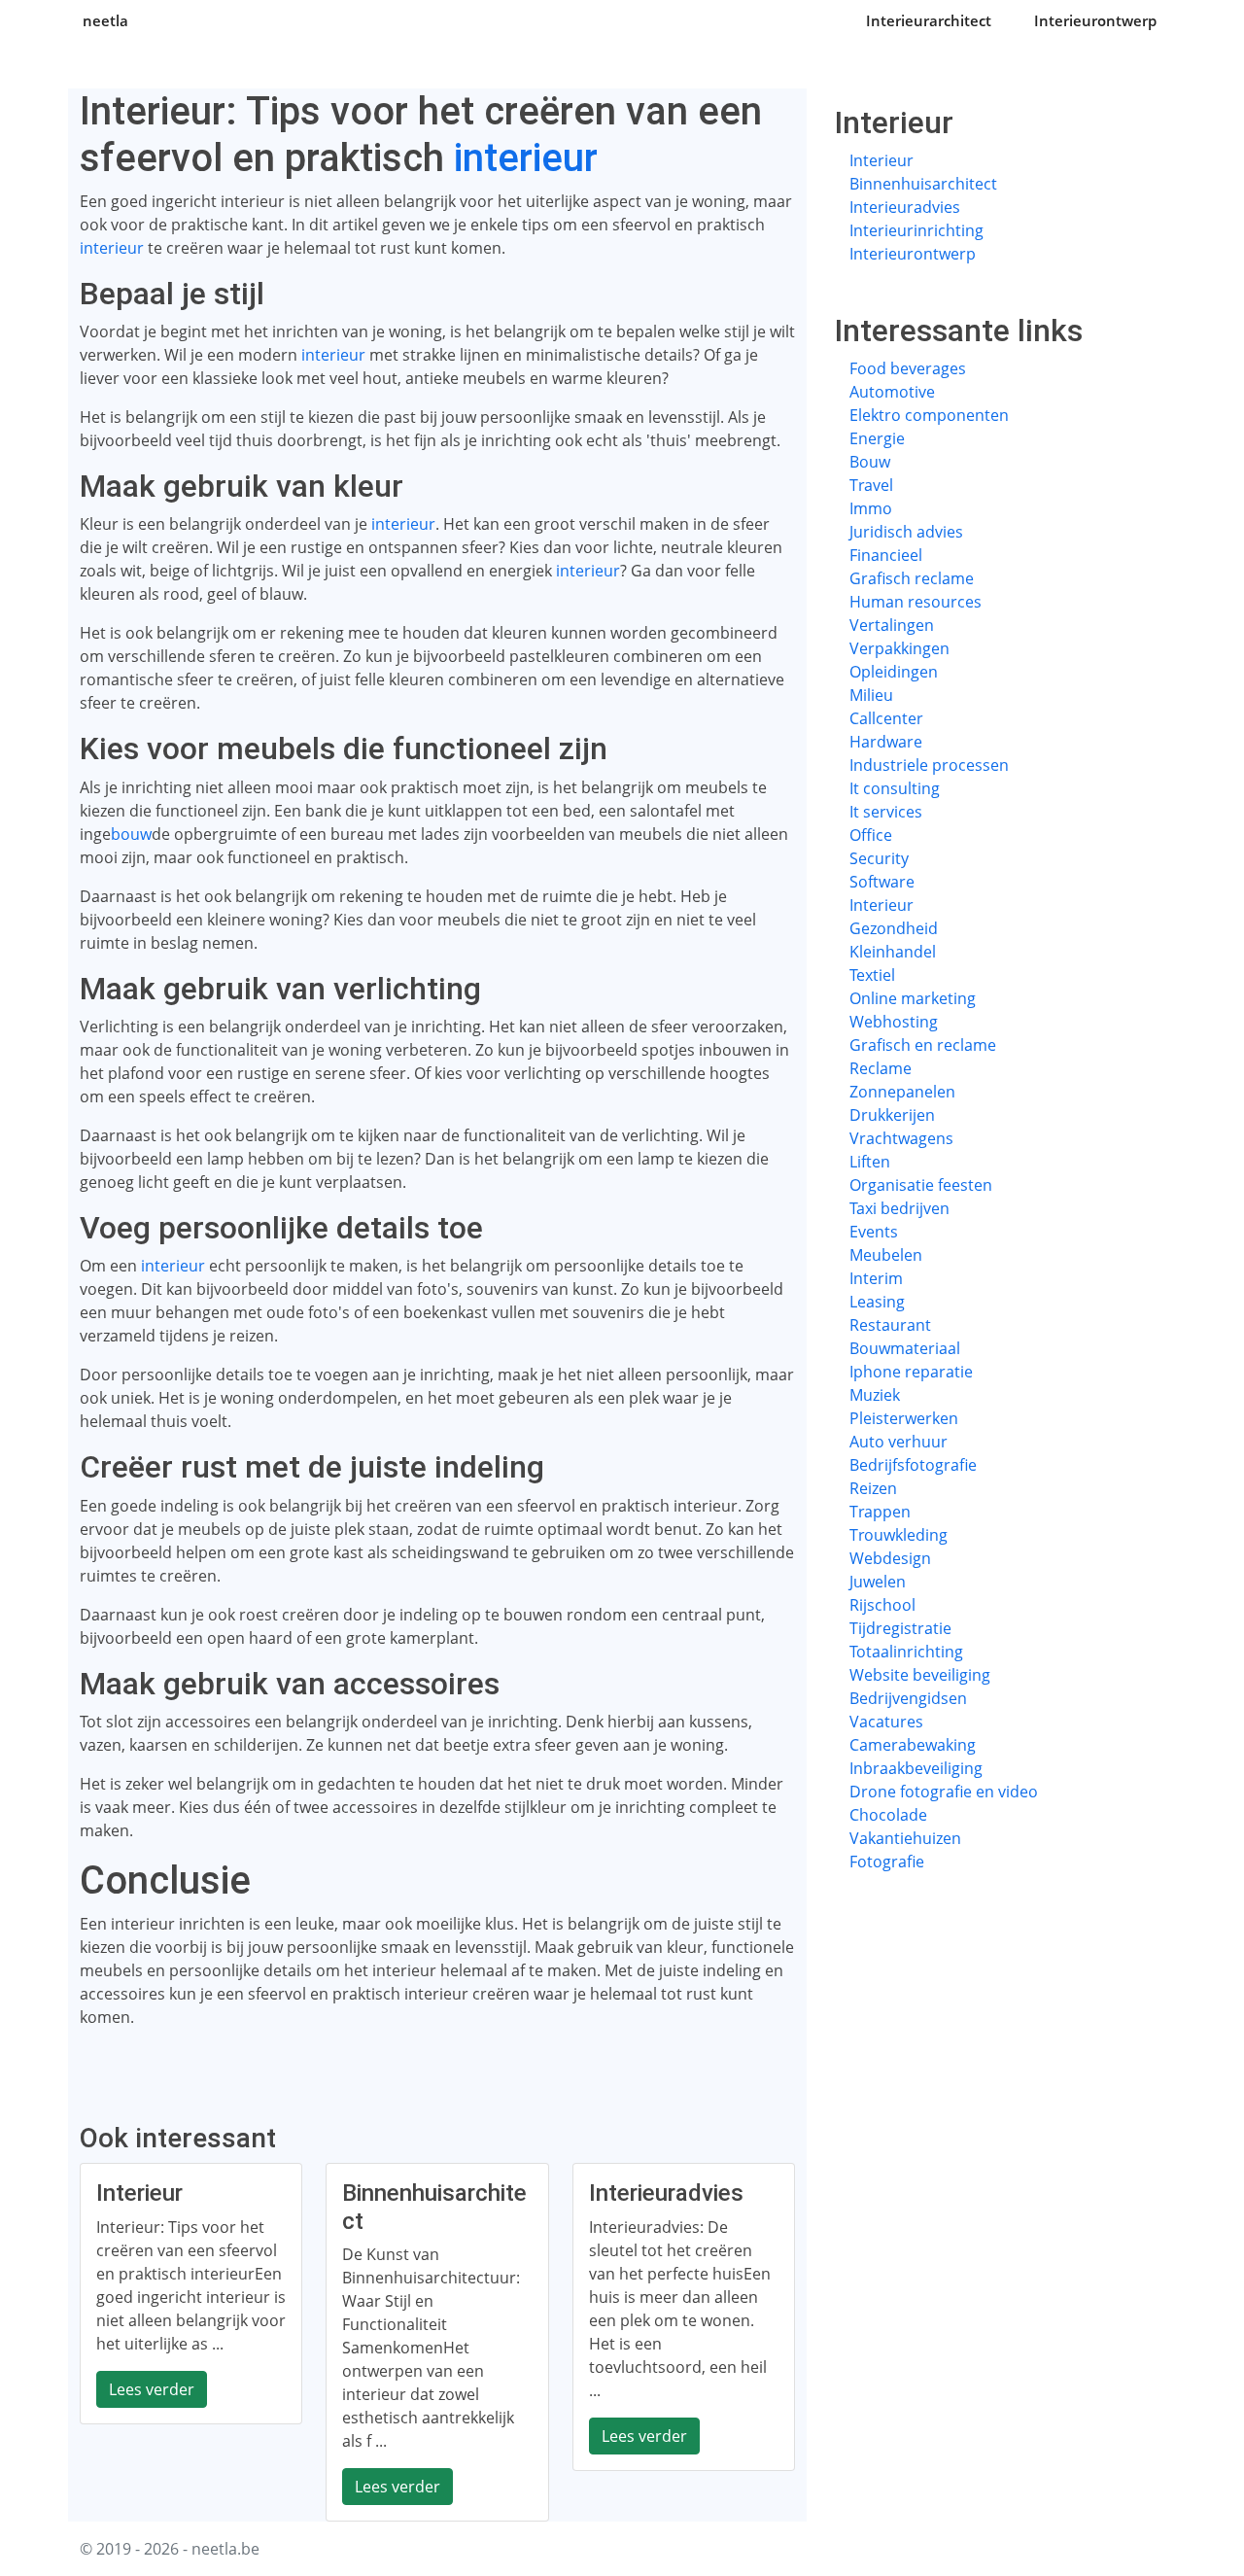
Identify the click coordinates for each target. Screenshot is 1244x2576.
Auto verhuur (898, 1442)
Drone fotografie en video (944, 1792)
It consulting (895, 788)
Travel (871, 485)
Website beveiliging (920, 1675)
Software (882, 882)
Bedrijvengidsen (908, 1698)
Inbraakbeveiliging (916, 1768)
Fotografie (887, 1862)
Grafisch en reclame (923, 1045)
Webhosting (894, 1022)
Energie (877, 438)
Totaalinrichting (906, 1652)
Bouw (870, 462)
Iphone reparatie (911, 1372)
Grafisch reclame (912, 578)
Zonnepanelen (902, 1092)
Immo (871, 508)
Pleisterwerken (904, 1418)
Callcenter (886, 718)
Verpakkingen (899, 648)
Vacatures (886, 1722)
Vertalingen (892, 625)
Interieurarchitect (929, 20)
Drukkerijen (892, 1115)
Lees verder (152, 2389)
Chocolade (888, 1815)
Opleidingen (894, 672)
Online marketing (913, 998)
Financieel (886, 555)
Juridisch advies (906, 532)
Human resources (916, 602)
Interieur (881, 160)
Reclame (881, 1068)
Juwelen (878, 1582)
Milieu (871, 695)
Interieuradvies (905, 207)
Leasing (877, 1302)
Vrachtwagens (901, 1138)
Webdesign (890, 1558)
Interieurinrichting (916, 230)
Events (874, 1232)
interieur (526, 158)
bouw (131, 834)
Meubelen (886, 1255)
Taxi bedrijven (899, 1208)
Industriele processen (929, 765)
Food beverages (908, 368)
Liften (870, 1162)
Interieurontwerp (1095, 20)
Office (871, 835)
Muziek (875, 1395)
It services (886, 812)
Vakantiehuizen (905, 1838)
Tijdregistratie (900, 1628)
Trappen (880, 1512)
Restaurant (890, 1325)
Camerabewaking (913, 1745)
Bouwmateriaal (905, 1348)
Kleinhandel (893, 952)
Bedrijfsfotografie (913, 1465)
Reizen (873, 1488)
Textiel (872, 975)
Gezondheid (894, 928)
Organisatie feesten (921, 1185)
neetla (105, 20)
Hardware (886, 742)
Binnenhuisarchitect (923, 184)
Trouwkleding (898, 1535)
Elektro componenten (929, 415)
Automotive (892, 392)
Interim (876, 1278)
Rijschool (882, 1605)
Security (879, 858)
